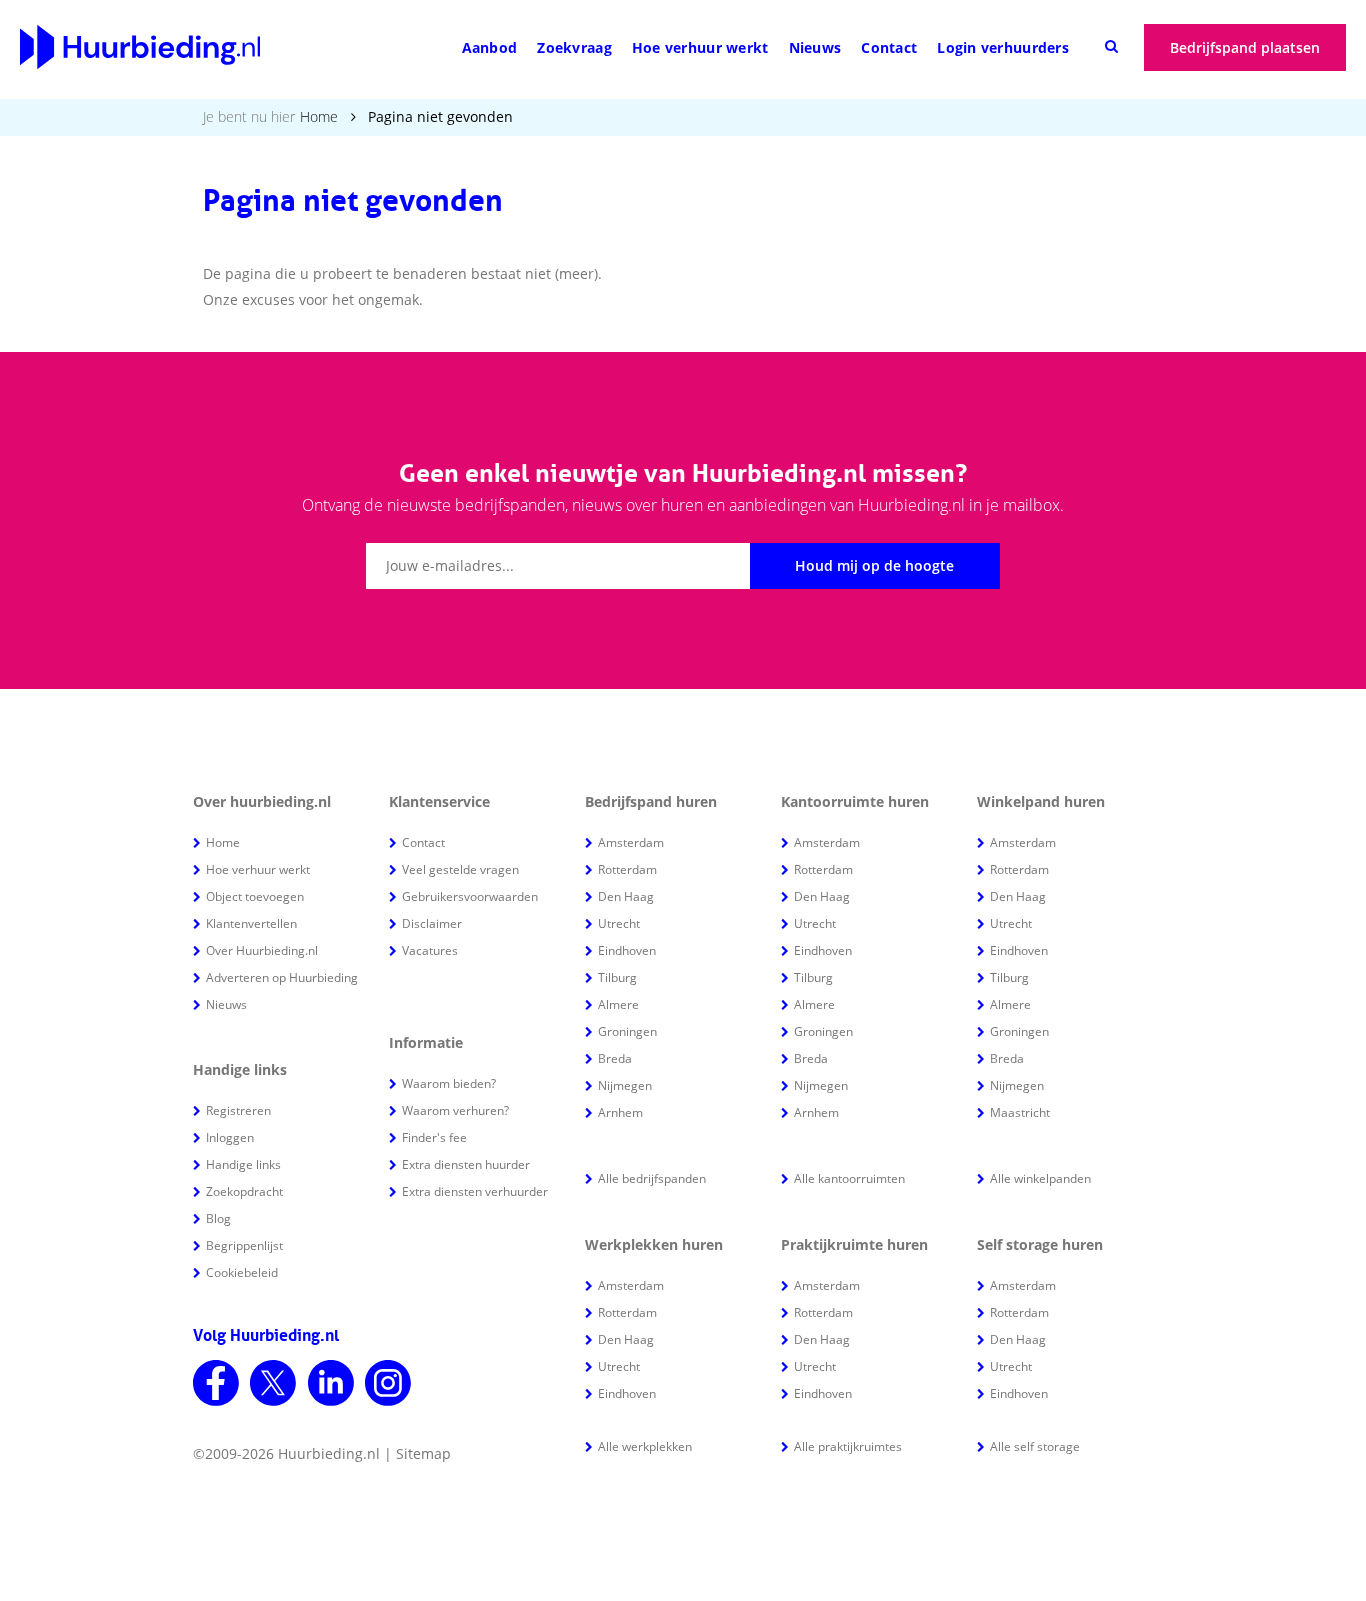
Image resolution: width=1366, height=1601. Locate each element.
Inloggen (230, 1137)
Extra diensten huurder (466, 1164)
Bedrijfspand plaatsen (1245, 47)
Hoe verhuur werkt (700, 47)
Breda (615, 1058)
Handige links (243, 1164)
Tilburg (617, 977)
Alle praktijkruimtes (848, 1446)
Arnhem (620, 1112)
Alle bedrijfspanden (652, 1178)
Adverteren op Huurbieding (282, 977)
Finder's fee (434, 1137)
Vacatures (430, 950)
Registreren (238, 1110)
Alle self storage (1035, 1446)
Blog (218, 1218)
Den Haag (626, 896)
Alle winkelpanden (1040, 1178)
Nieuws (815, 47)
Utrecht (619, 923)
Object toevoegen (255, 896)
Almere (618, 1004)
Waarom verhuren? (455, 1110)
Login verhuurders (1003, 47)
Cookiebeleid (242, 1272)
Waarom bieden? (449, 1083)
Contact (889, 47)
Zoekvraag (574, 47)
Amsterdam (631, 842)
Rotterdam (627, 869)
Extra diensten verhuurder (475, 1191)
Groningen (627, 1031)
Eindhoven (627, 950)
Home (319, 116)
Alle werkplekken (645, 1446)
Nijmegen (625, 1085)
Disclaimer (432, 923)
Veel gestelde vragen (460, 869)
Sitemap (423, 1453)
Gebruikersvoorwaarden (470, 896)
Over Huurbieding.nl (262, 950)
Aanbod (490, 47)
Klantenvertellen (251, 923)
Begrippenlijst (244, 1245)
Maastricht (1020, 1112)
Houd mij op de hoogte (874, 565)
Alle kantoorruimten (849, 1178)
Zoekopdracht (244, 1191)
